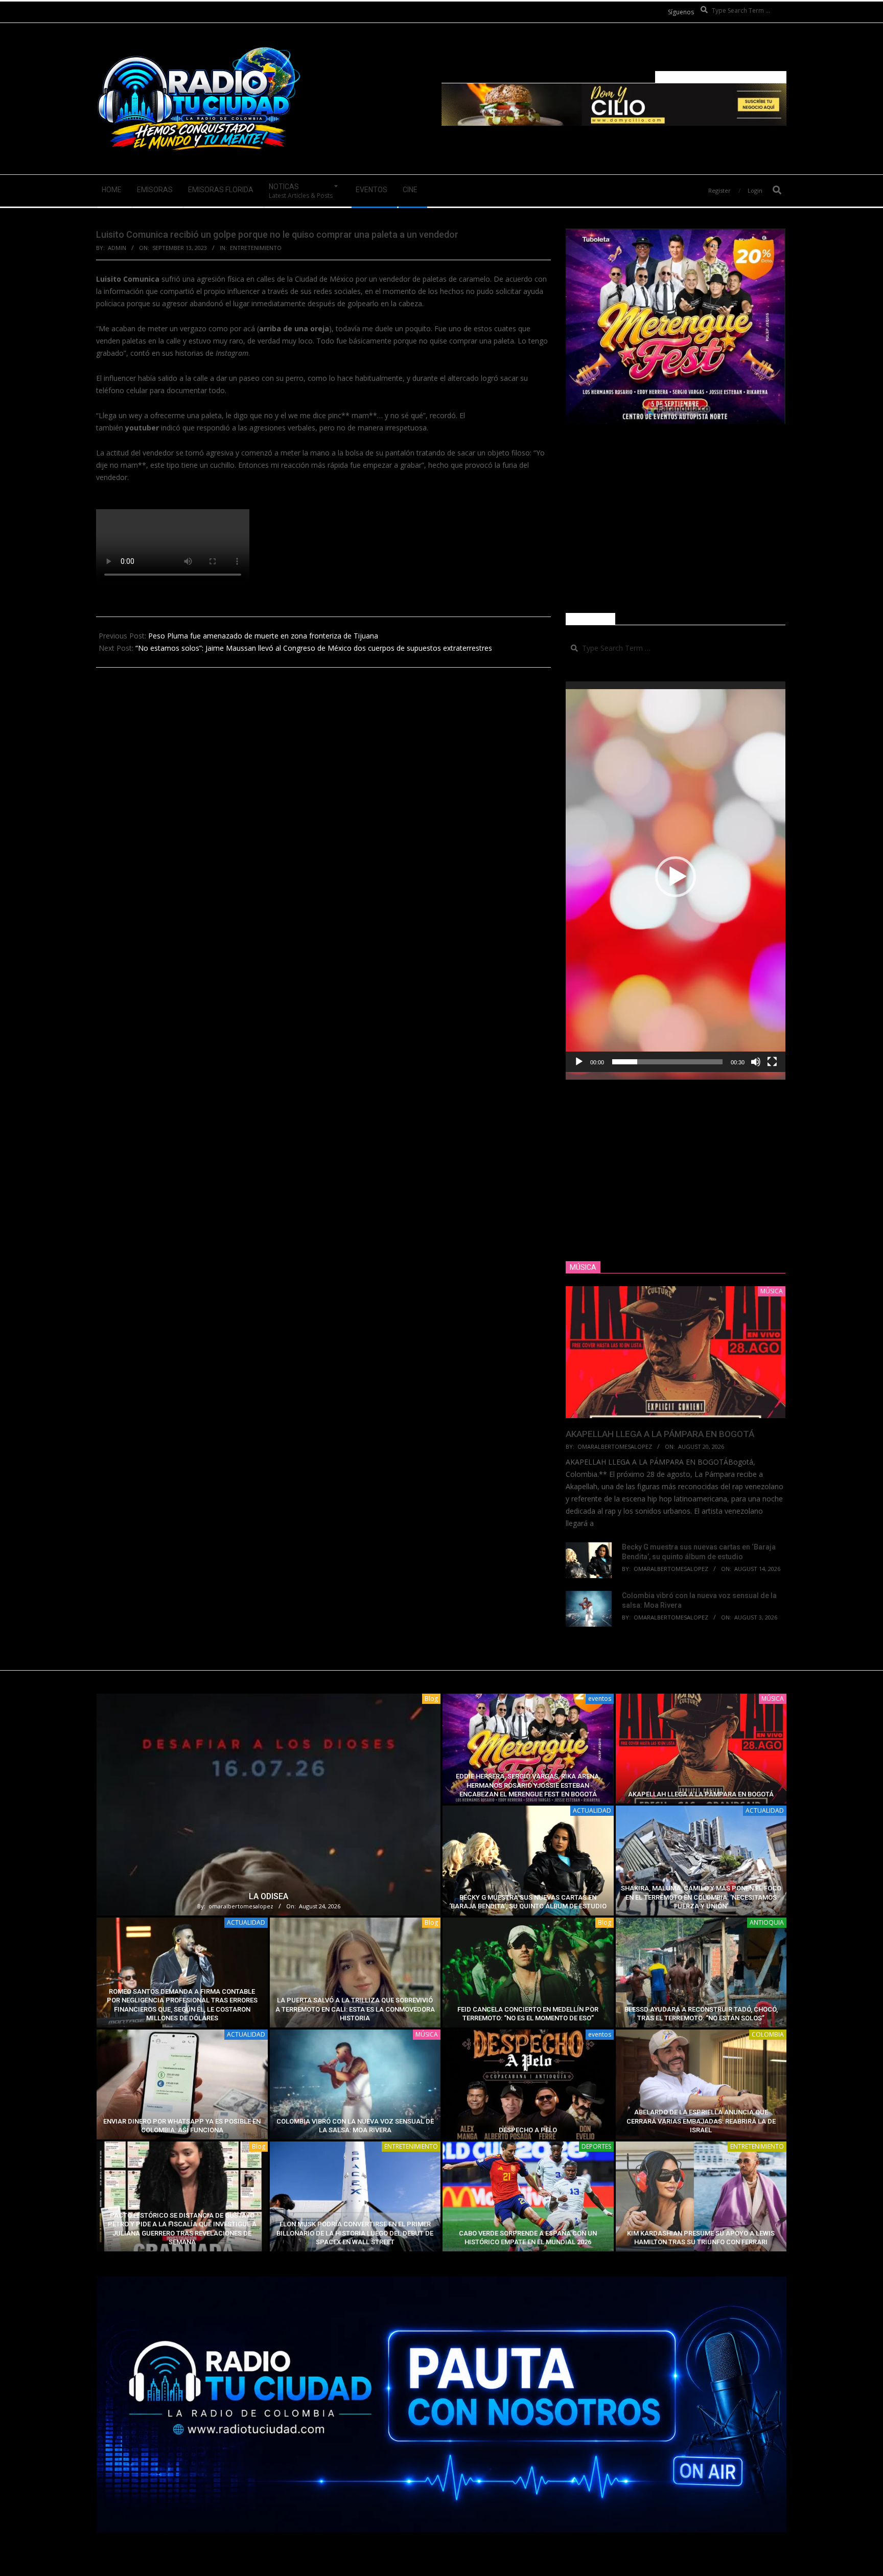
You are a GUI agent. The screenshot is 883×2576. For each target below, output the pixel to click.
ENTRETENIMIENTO (256, 248)
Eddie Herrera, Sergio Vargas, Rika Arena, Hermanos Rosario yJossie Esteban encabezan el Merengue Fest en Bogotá (528, 1785)
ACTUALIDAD (592, 1810)
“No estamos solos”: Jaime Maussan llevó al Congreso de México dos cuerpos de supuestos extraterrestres (314, 648)
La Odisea (269, 1896)
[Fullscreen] (772, 1062)
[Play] (579, 1062)
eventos (600, 1699)
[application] (676, 877)
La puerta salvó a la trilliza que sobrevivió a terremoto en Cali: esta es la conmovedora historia (355, 2009)
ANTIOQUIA (767, 1922)
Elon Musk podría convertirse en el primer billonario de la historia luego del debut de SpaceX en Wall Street (355, 2233)
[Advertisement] (676, 518)
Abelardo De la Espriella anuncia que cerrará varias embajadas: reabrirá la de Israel (701, 2121)
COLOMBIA (768, 2034)
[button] (676, 877)
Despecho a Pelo (528, 2130)
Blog (431, 1699)
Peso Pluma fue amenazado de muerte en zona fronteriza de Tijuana (263, 636)
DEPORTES (596, 2146)
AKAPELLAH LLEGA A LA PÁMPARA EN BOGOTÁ (660, 1434)
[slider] (667, 1062)
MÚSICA (773, 1699)
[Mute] (756, 1062)
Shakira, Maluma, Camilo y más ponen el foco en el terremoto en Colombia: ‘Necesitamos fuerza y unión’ (701, 1897)
